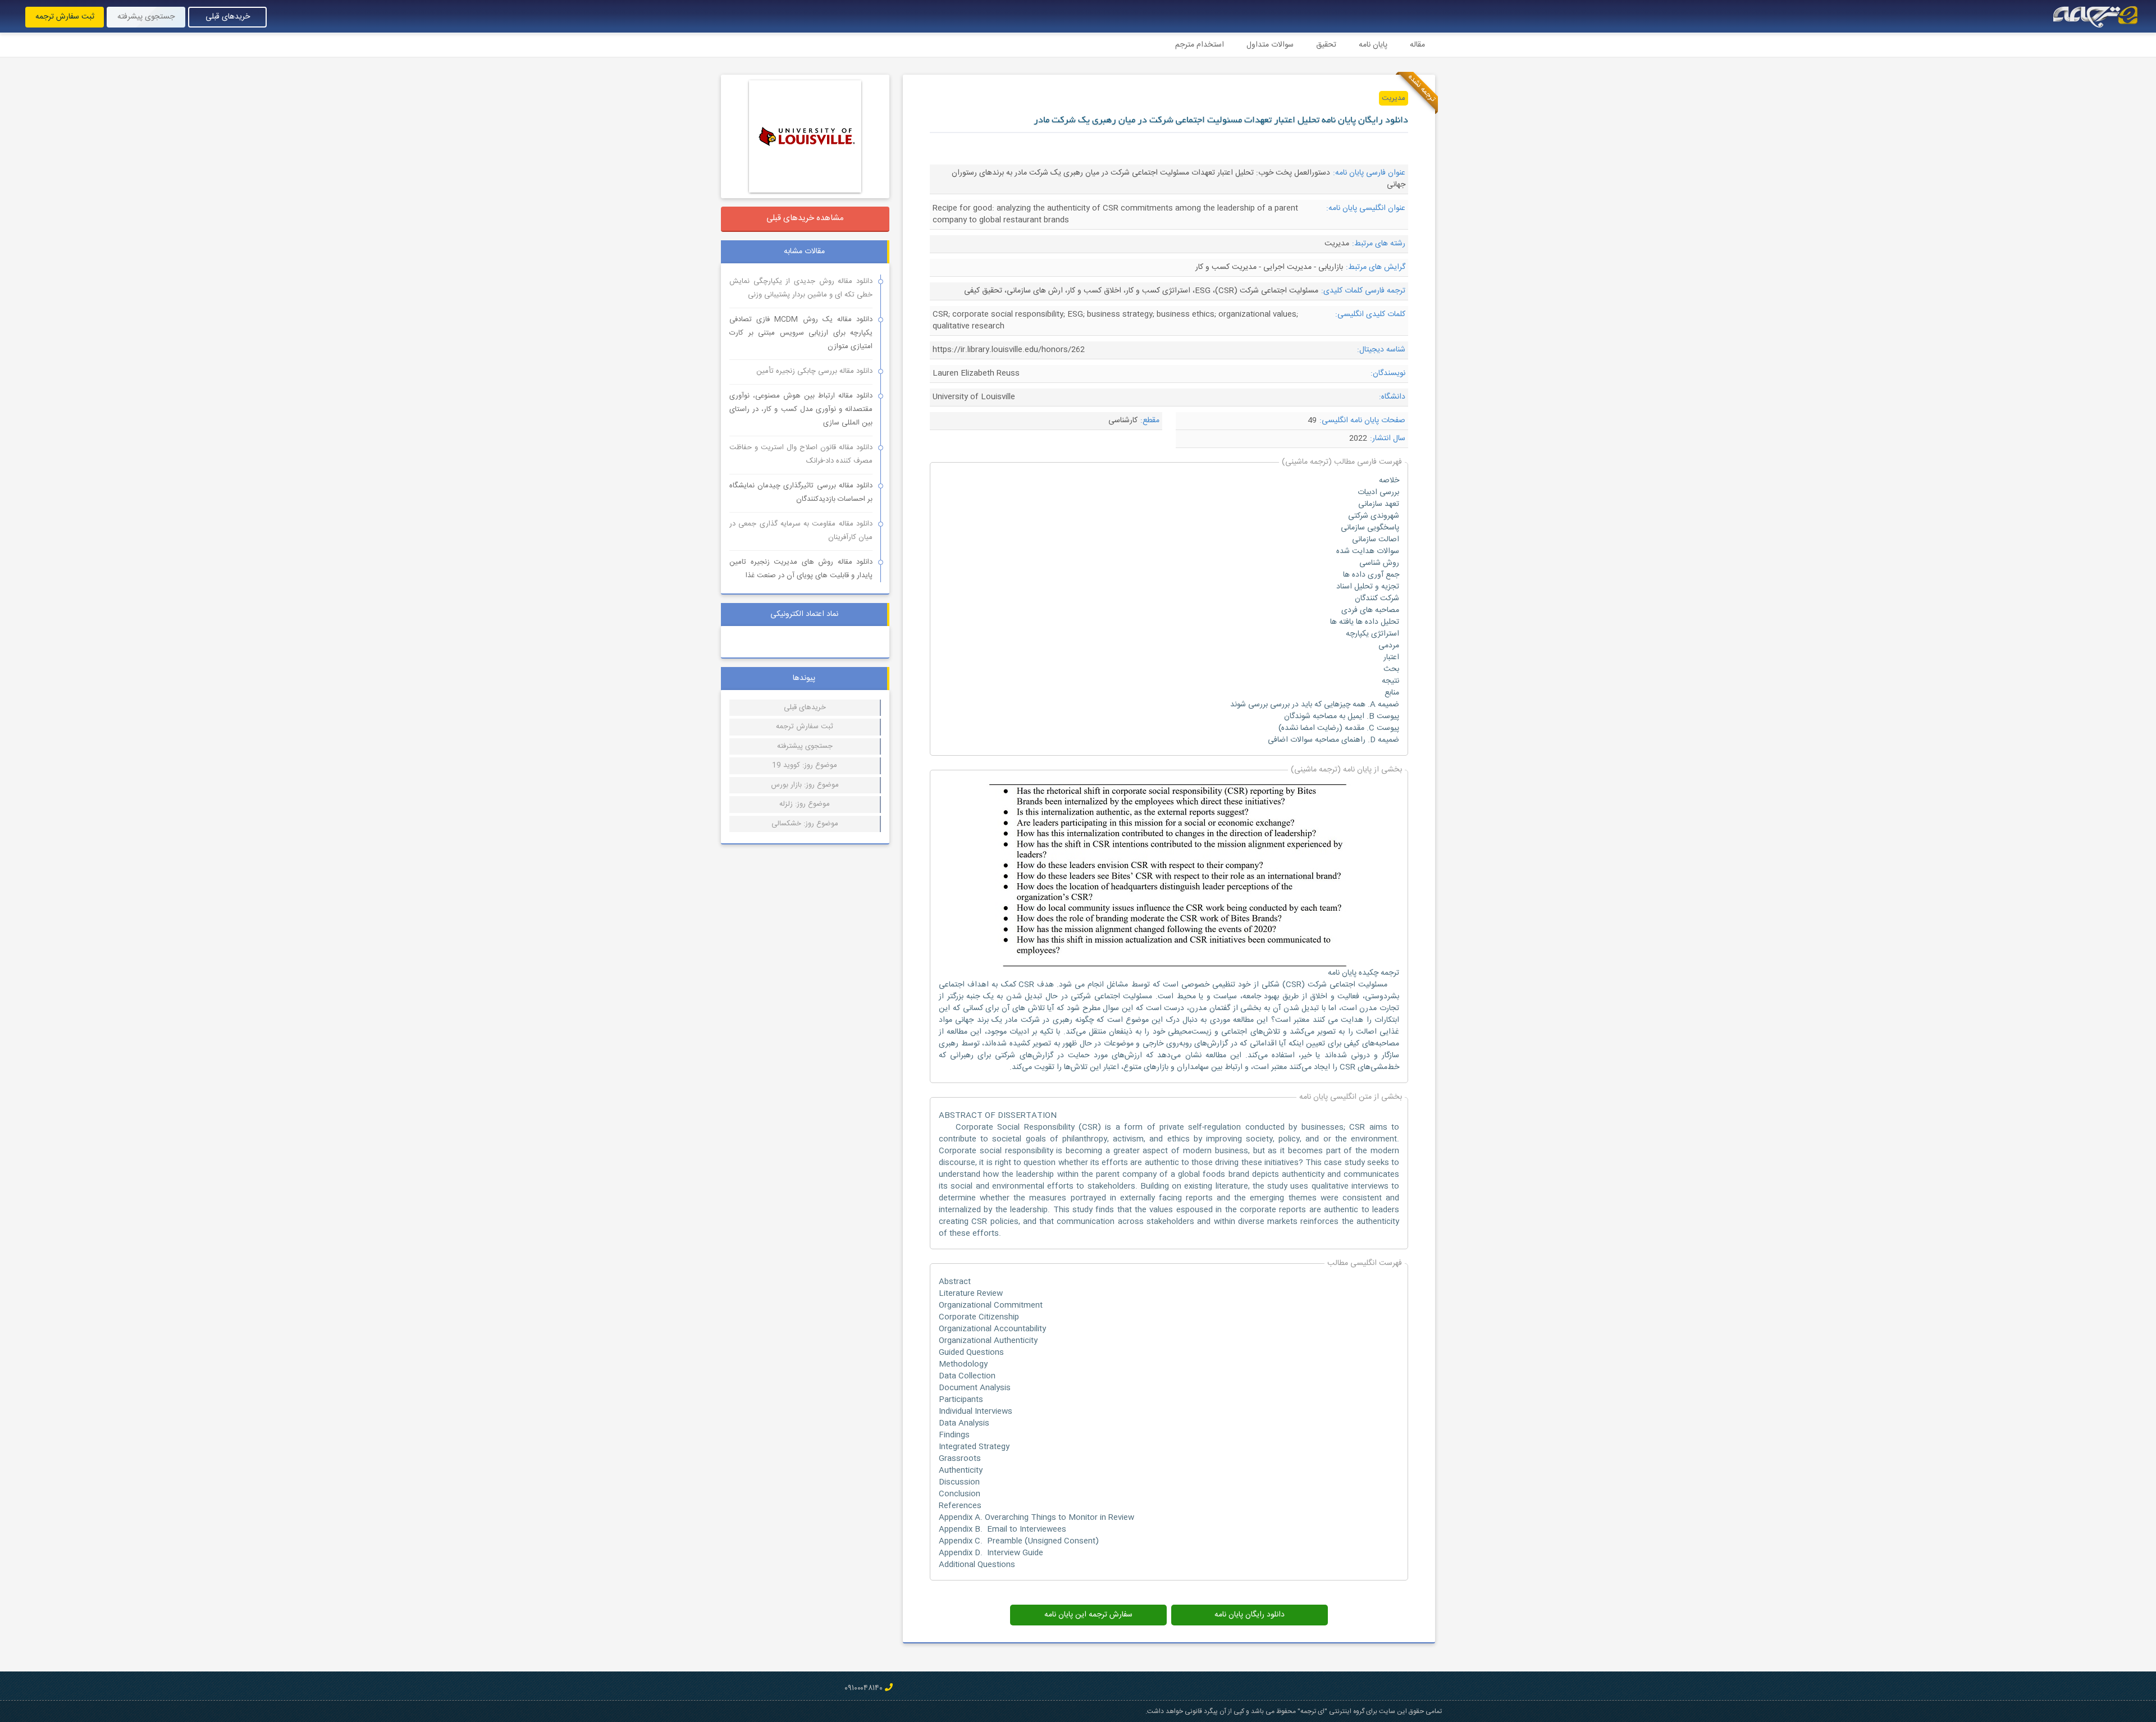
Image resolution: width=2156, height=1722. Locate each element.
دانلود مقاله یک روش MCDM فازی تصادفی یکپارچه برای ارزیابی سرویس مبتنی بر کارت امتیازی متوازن (801, 333)
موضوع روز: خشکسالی (805, 824)
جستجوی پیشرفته (146, 17)
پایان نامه (1373, 45)
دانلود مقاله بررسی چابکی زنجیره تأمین (814, 371)
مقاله (1417, 45)
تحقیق (1326, 45)
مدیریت (1394, 98)
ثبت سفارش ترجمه (65, 17)
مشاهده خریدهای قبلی (805, 218)
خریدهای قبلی (228, 17)
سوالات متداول (1270, 45)
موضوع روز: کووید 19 (805, 765)
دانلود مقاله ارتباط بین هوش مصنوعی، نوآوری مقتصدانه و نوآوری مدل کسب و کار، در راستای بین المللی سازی (801, 409)
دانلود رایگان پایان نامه (1250, 1615)
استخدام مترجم (1200, 45)
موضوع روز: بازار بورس (805, 785)
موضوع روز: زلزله (805, 804)
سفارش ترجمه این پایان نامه (1088, 1615)
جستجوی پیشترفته (805, 746)
